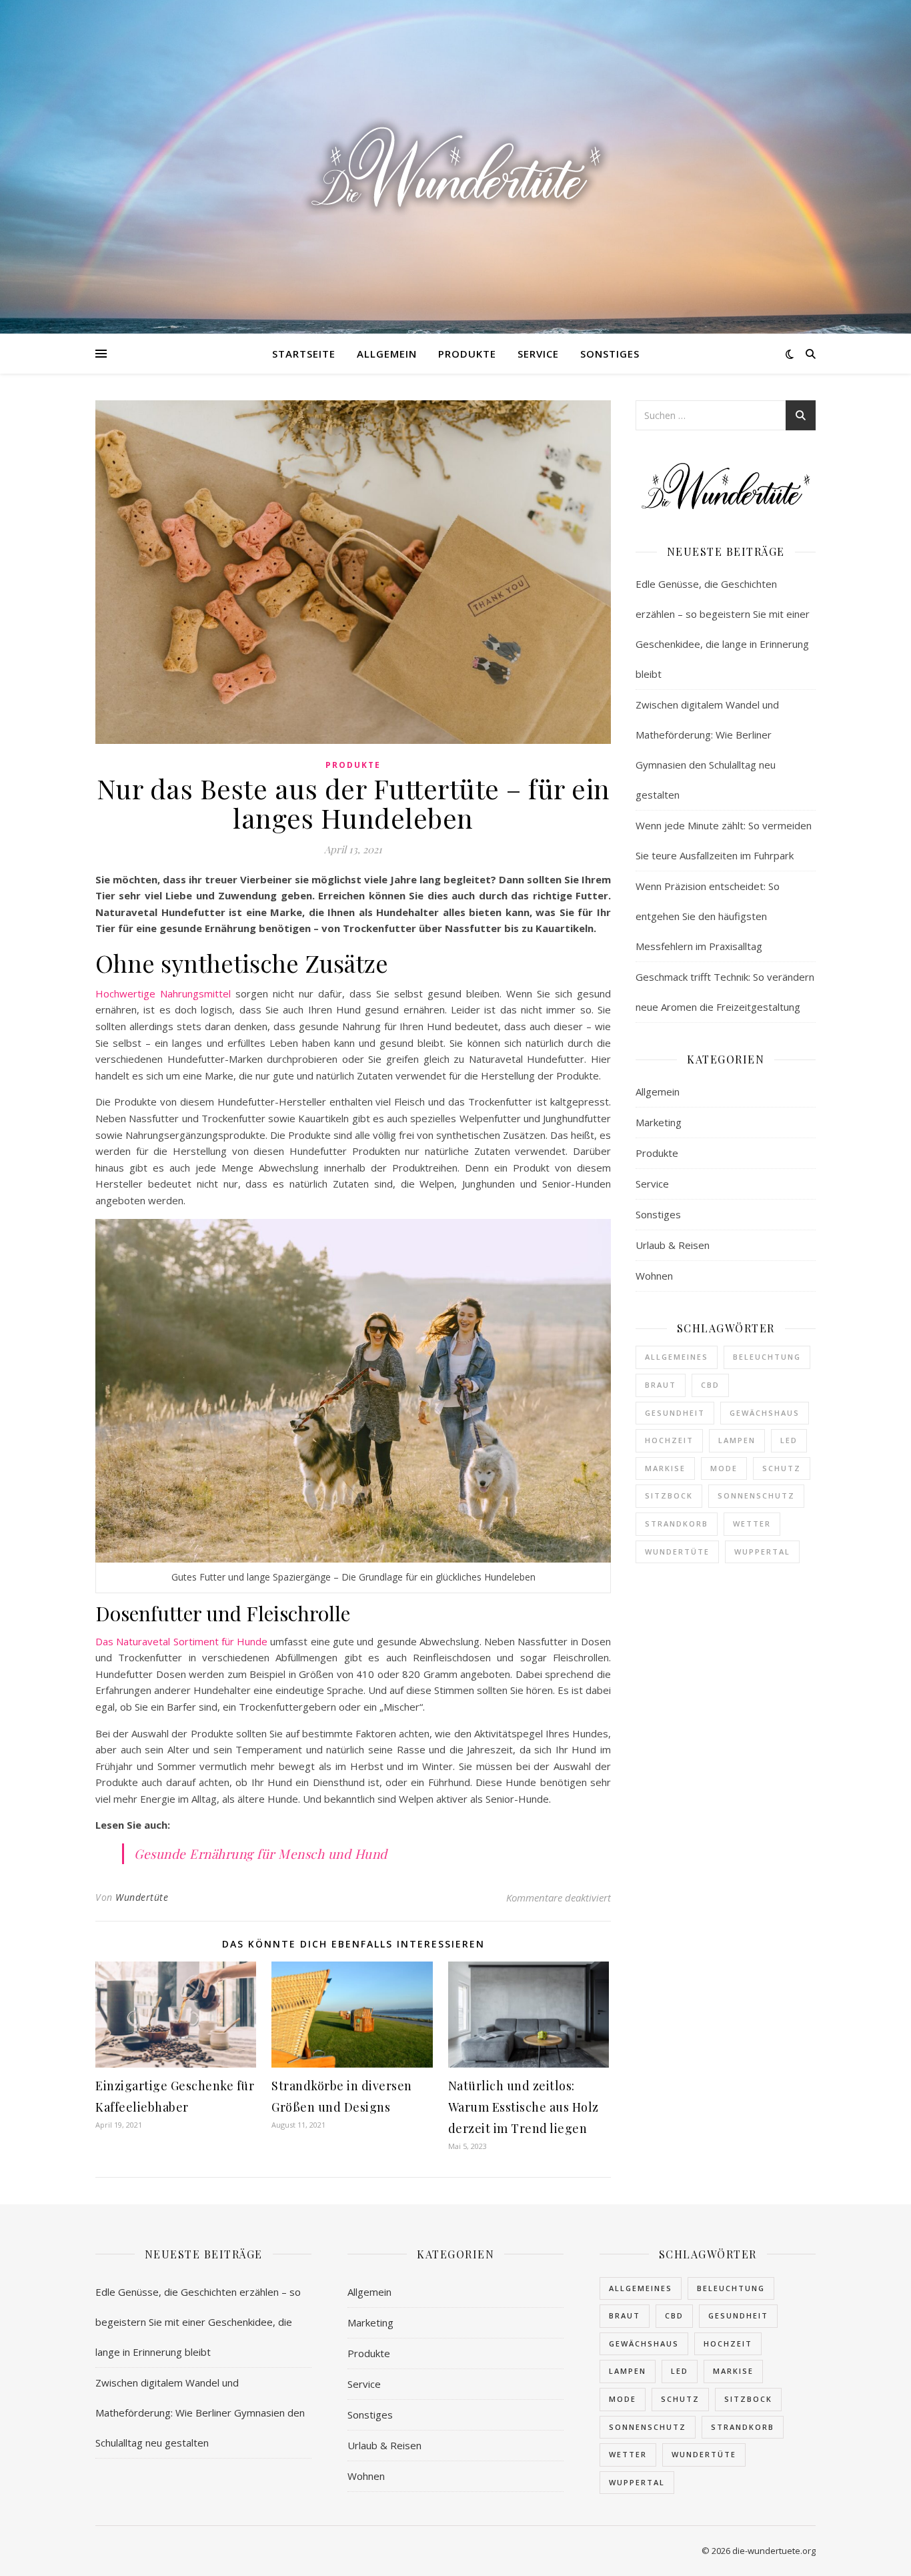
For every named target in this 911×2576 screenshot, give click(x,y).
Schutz (782, 1468)
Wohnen (654, 1276)
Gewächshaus (765, 1413)
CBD (710, 1385)
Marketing (659, 1122)
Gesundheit (675, 1413)
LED (789, 1440)
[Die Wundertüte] (455, 167)
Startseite (304, 354)
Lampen (737, 1440)
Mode (724, 1468)
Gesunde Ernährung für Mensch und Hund (261, 1853)
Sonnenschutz (756, 1495)
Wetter (752, 1524)
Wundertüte (142, 1897)
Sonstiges (610, 354)
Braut (661, 1385)
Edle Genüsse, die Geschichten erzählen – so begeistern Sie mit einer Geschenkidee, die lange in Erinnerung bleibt (198, 2322)
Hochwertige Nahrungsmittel (163, 993)
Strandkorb (677, 1524)
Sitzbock (669, 1495)
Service (538, 354)
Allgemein (387, 354)
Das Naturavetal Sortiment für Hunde (181, 1641)
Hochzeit (669, 1440)
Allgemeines (677, 1357)
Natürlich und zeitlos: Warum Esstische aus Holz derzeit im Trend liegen (524, 2107)
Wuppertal (762, 1552)
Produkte (467, 354)
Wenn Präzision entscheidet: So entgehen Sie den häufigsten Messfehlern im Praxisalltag (708, 916)
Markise (665, 1468)
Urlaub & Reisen (673, 1245)
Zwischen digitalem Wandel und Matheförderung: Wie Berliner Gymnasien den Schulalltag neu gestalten (200, 2413)
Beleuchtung (767, 1357)
